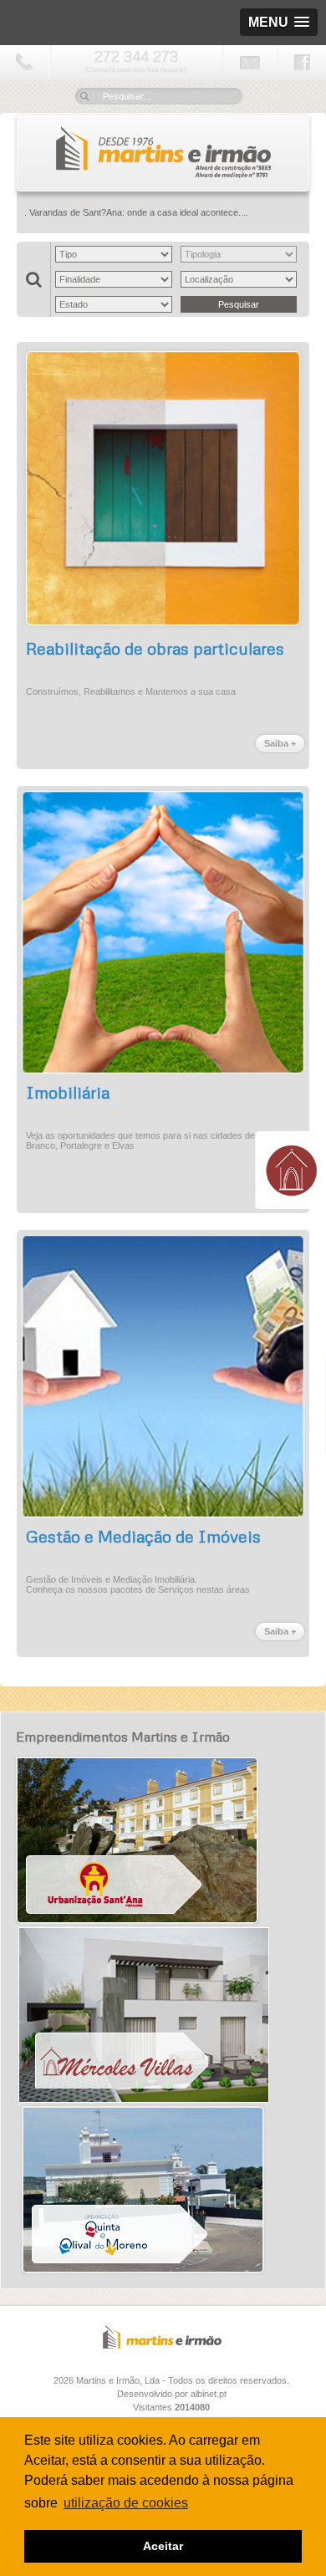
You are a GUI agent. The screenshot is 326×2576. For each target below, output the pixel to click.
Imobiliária (68, 1092)
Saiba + (280, 743)
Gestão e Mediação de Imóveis (143, 1536)
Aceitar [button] (163, 2546)
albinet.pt (209, 2394)
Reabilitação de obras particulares (155, 648)
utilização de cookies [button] (126, 2503)
